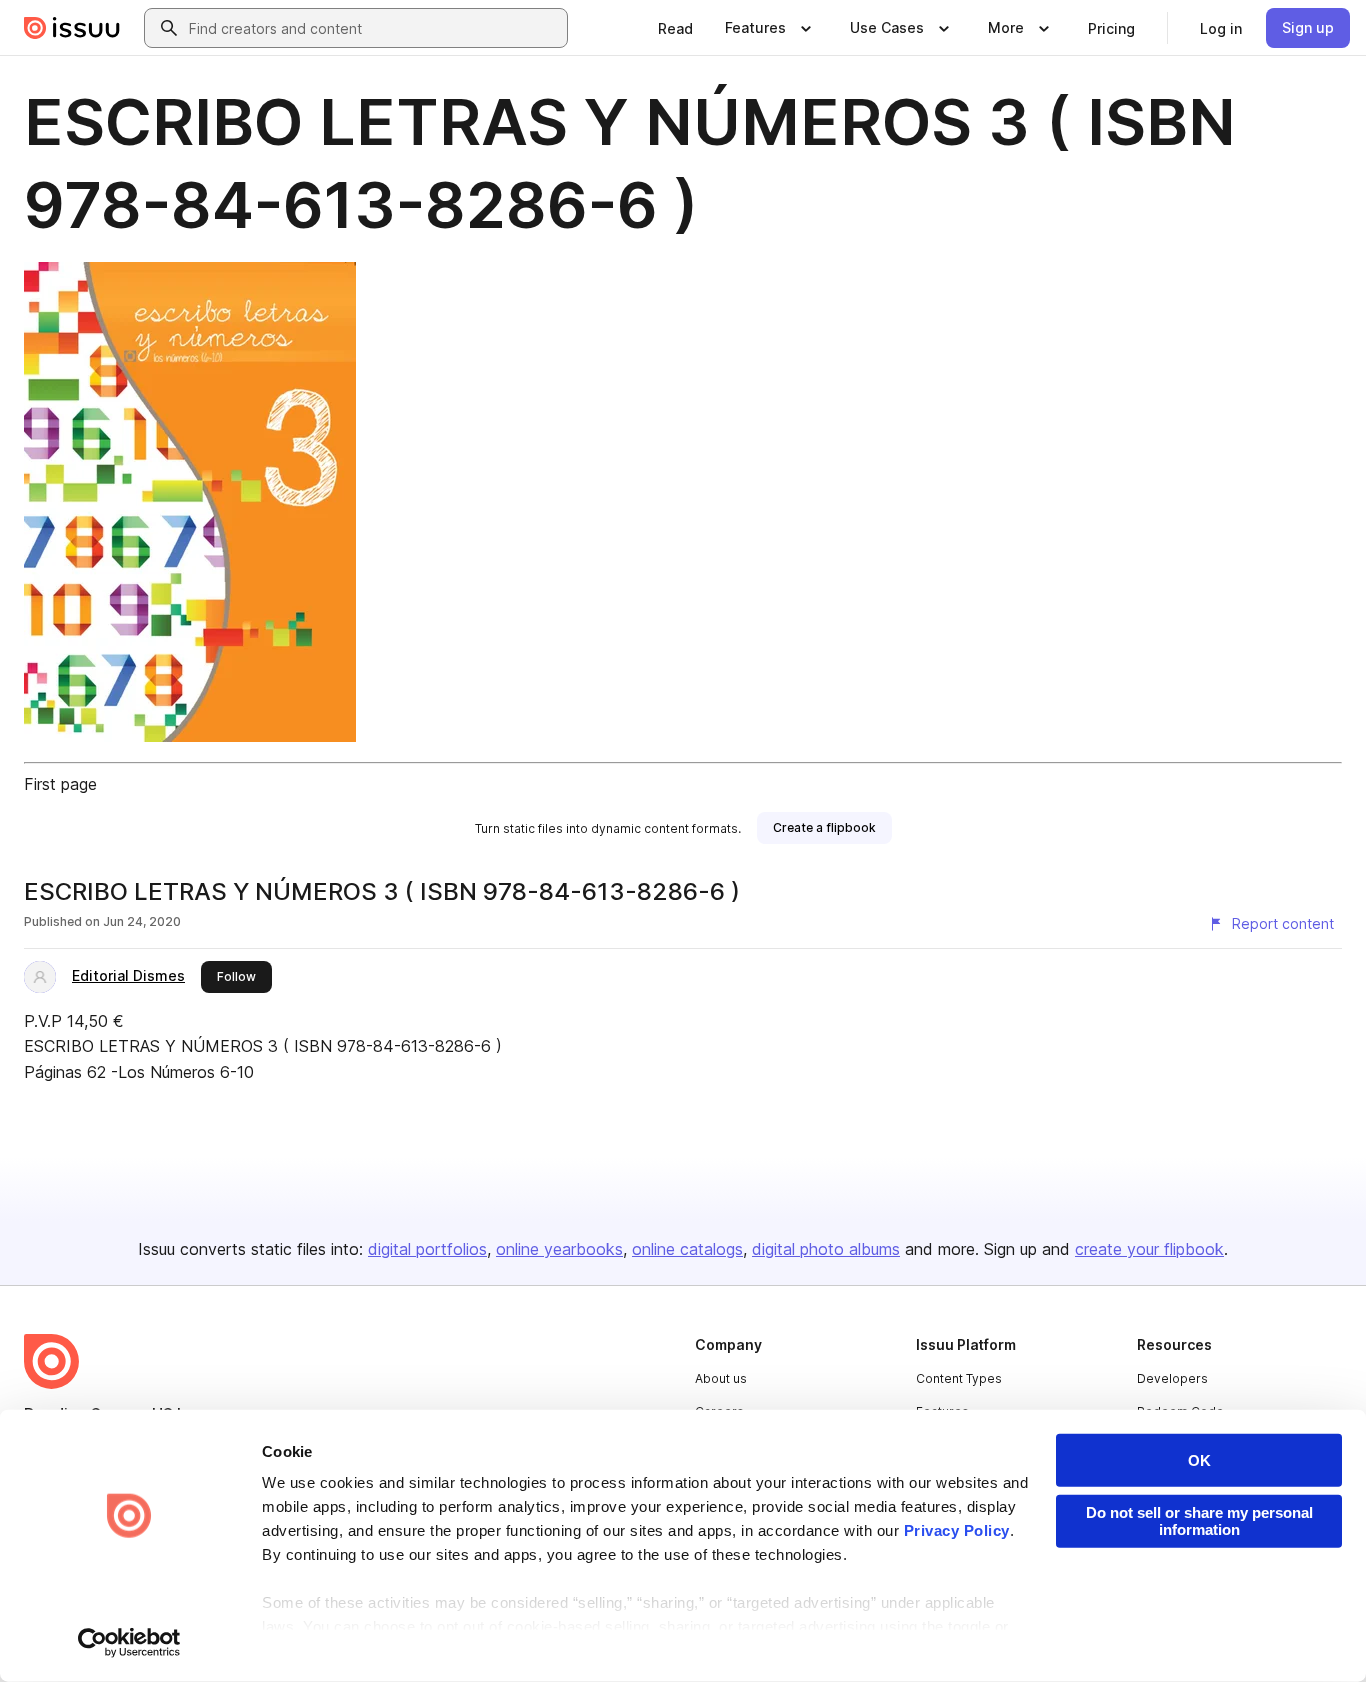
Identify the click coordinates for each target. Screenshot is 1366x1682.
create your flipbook (1149, 1249)
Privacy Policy (957, 1530)
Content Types (959, 1378)
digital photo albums (826, 1249)
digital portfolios (427, 1249)
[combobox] (374, 28)
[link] (675, 28)
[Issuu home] (72, 28)
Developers (1172, 1378)
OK (1199, 1460)
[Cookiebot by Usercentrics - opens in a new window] (129, 1643)
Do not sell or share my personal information (1199, 1521)
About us (721, 1378)
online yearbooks (559, 1249)
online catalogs (687, 1249)
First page (60, 784)
